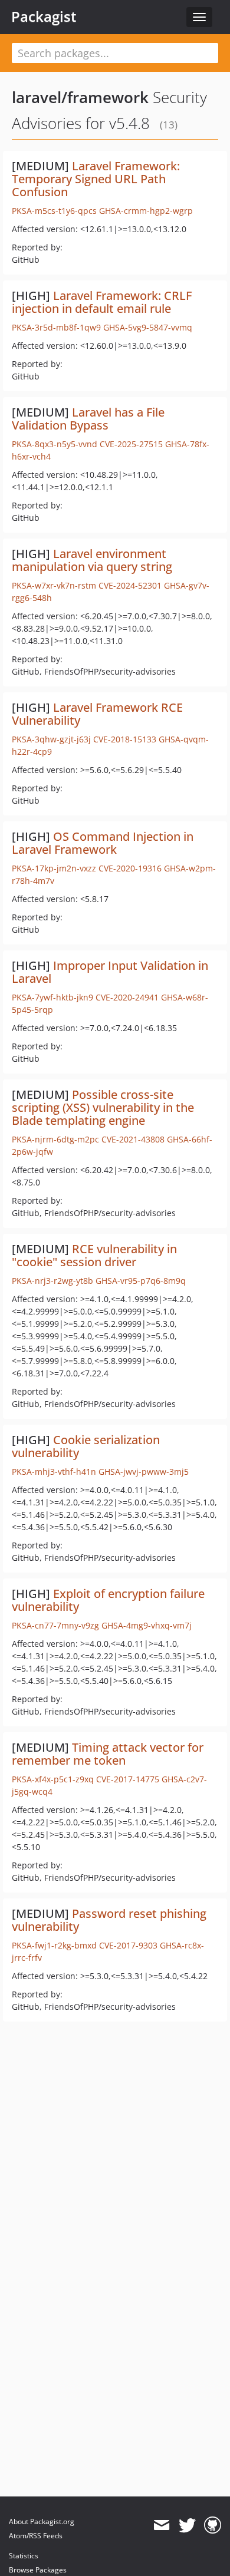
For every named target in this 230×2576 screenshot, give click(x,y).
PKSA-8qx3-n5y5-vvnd (55, 444)
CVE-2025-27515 (131, 444)
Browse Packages (38, 2570)
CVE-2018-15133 (125, 739)
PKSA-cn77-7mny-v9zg (55, 1625)
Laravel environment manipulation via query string (92, 560)
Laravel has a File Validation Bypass (88, 419)
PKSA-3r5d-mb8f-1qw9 (56, 327)
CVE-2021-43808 (133, 1139)
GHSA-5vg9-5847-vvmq (148, 327)
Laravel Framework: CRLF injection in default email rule (102, 302)
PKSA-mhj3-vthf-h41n (54, 1472)
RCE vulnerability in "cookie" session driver (94, 1255)
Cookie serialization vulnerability (86, 1446)
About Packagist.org (42, 2521)
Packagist (44, 16)
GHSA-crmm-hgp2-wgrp (146, 211)
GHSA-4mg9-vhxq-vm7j (147, 1625)
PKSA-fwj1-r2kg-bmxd (54, 1945)
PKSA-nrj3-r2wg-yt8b (52, 1281)
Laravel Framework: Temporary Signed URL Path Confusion (96, 179)
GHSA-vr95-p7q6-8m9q (141, 1281)
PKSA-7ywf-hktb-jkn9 (52, 997)
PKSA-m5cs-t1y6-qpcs (54, 211)
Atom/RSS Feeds (36, 2536)
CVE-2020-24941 (127, 997)
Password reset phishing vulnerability (109, 1920)
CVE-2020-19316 (130, 868)
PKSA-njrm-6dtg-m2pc (55, 1139)
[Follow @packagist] (187, 2525)
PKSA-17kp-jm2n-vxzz (54, 868)
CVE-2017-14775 (128, 1779)
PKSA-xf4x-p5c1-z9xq (53, 1779)
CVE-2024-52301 (130, 585)
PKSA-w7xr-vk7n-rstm (54, 585)
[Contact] (161, 2525)
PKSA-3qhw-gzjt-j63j (51, 739)
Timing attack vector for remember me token (108, 1754)
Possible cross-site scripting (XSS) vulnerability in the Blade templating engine (103, 1107)
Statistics (24, 2556)
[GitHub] (213, 2525)
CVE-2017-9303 (128, 1945)
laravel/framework (80, 97)
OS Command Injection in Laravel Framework (103, 843)
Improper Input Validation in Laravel (110, 972)
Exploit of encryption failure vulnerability (108, 1600)
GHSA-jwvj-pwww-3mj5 (144, 1472)
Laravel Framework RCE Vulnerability (97, 714)
